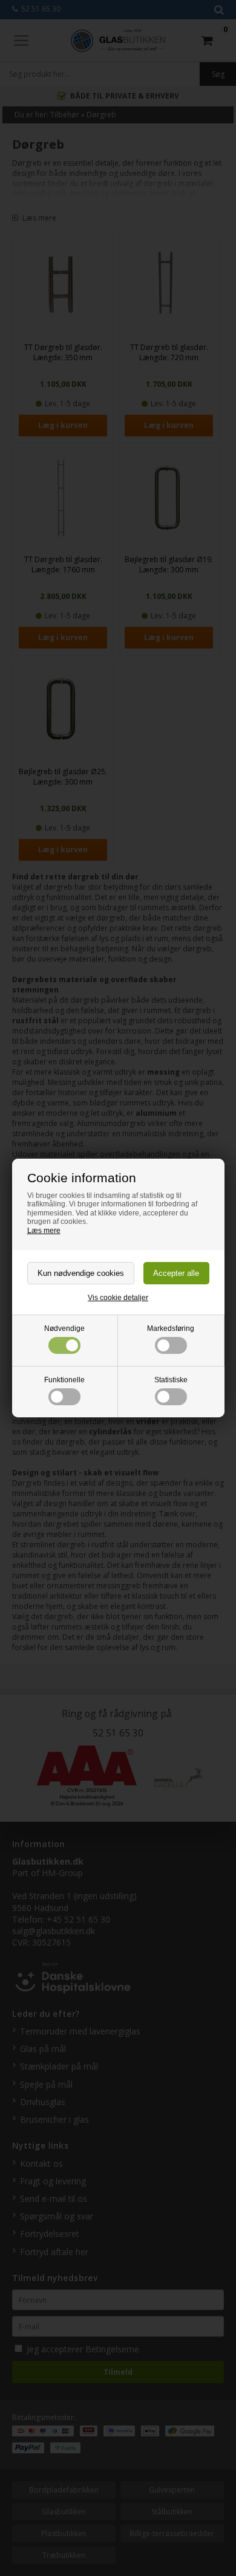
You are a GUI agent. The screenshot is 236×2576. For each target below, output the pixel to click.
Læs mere (44, 1231)
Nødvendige (64, 1328)
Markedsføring (171, 1328)
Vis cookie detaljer (118, 1298)
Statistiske (171, 1380)
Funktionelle (64, 1380)
